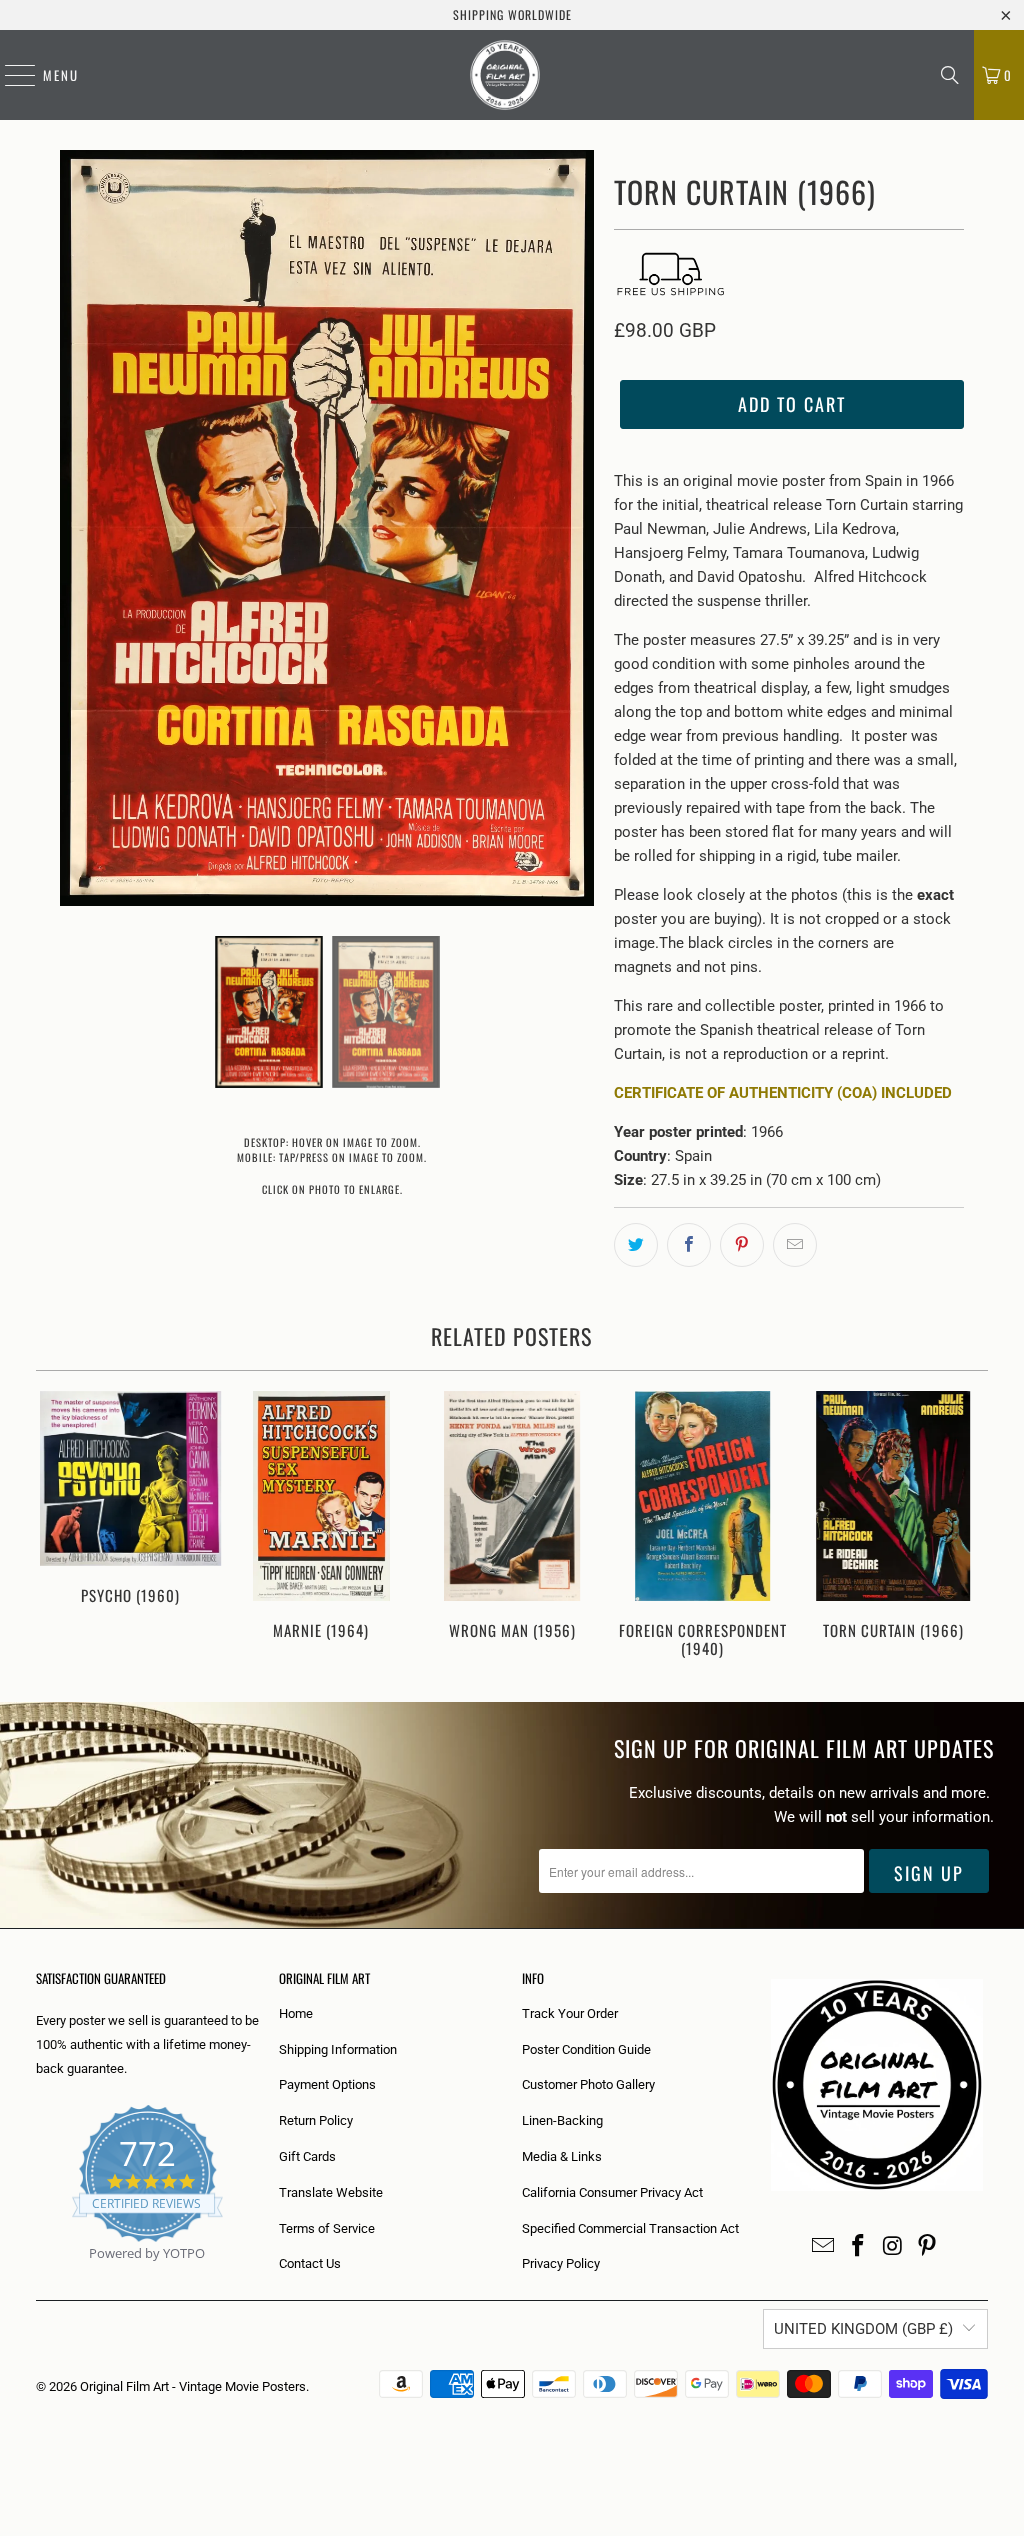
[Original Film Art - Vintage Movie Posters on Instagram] (893, 2247)
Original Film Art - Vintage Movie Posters (193, 2386)
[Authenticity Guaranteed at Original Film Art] (37, 2276)
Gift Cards (307, 2156)
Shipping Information (338, 2049)
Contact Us (310, 2263)
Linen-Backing (562, 2120)
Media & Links (562, 2156)
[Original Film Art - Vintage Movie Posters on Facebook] (859, 2247)
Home (296, 2013)
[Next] (966, 1526)
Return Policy (316, 2120)
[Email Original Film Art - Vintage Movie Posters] (824, 2247)
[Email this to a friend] (795, 1245)
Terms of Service (327, 2228)
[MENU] (10, 75)
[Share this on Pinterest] (742, 1245)
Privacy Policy (561, 2263)
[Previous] (59, 1526)
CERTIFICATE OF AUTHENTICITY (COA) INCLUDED (783, 1093)
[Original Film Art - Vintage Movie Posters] (505, 75)
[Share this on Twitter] (636, 1245)
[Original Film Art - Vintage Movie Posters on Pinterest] (928, 2247)
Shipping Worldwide (512, 14)
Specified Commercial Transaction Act (630, 2228)
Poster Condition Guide (586, 2049)
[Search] (950, 75)
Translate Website (331, 2192)
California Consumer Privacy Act (612, 2192)
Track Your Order (570, 2013)
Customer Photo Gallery (588, 2084)
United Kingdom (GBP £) (863, 2329)
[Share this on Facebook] (689, 1245)
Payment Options (327, 2084)
